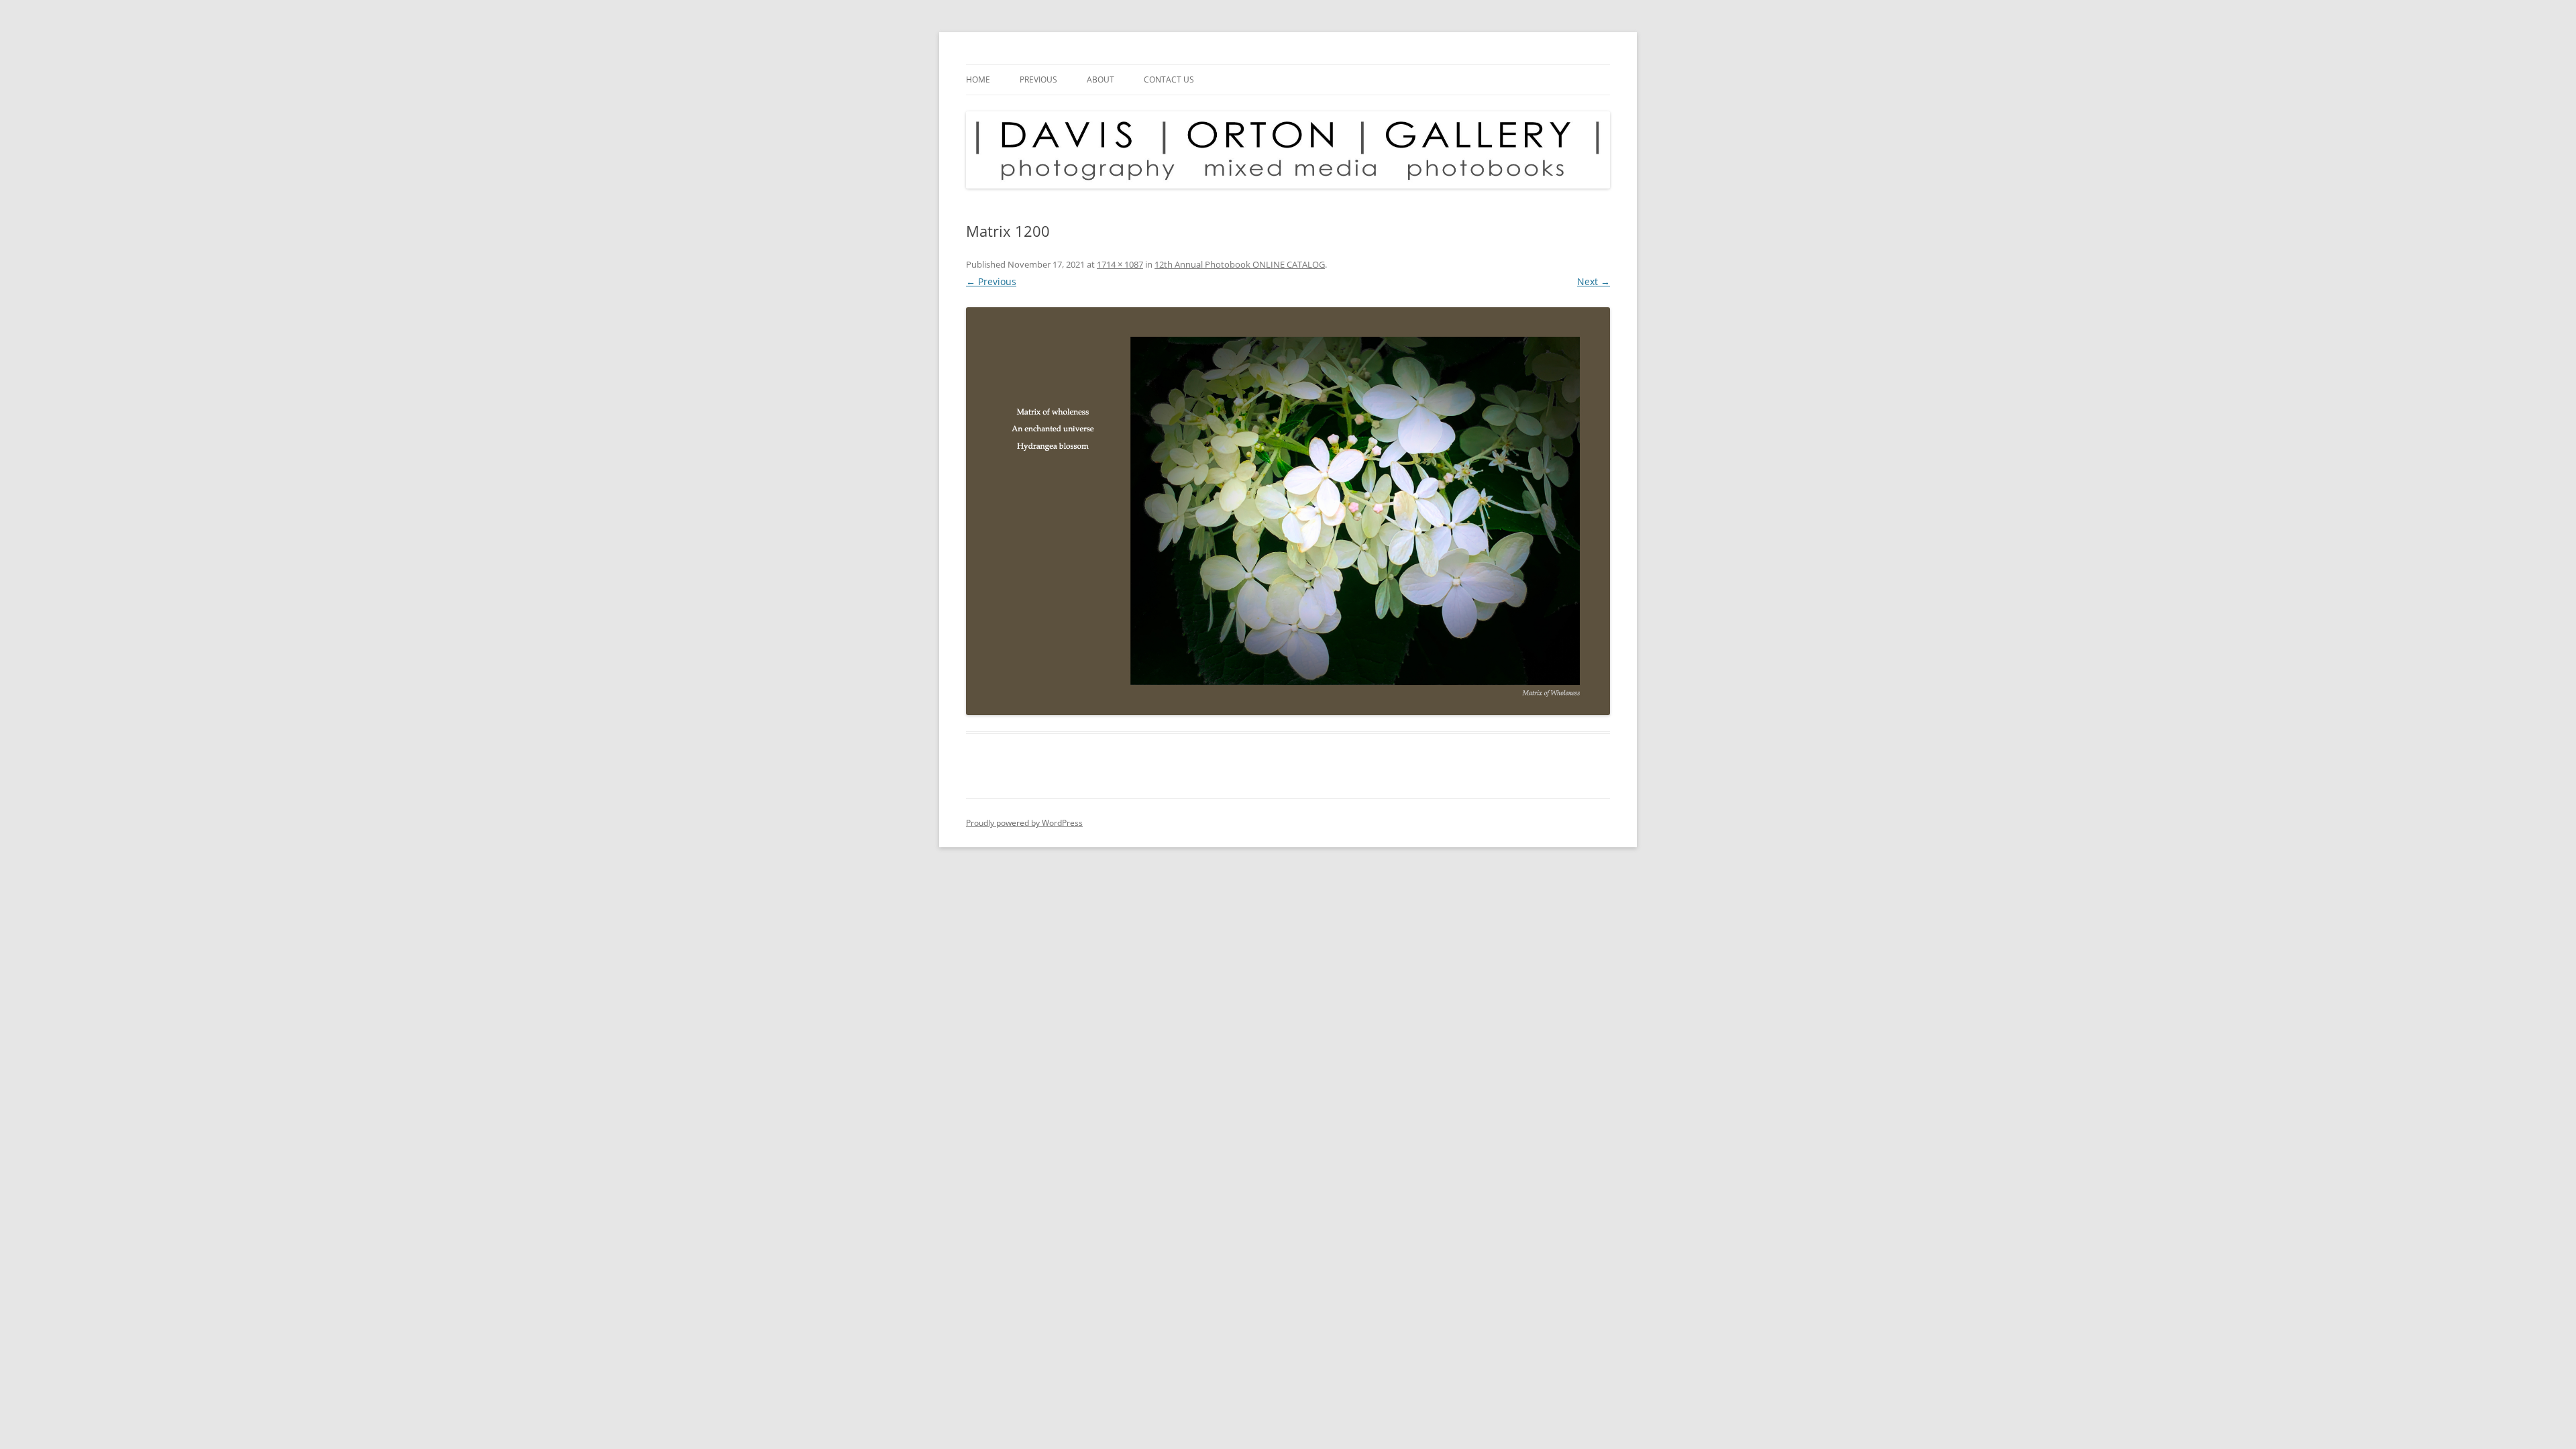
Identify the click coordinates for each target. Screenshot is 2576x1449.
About (1101, 79)
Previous (1038, 79)
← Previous (991, 281)
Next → (1594, 281)
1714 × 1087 (1120, 264)
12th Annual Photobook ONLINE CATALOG (1240, 264)
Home (978, 79)
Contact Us (1169, 79)
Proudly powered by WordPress (1024, 823)
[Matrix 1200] (1288, 512)
